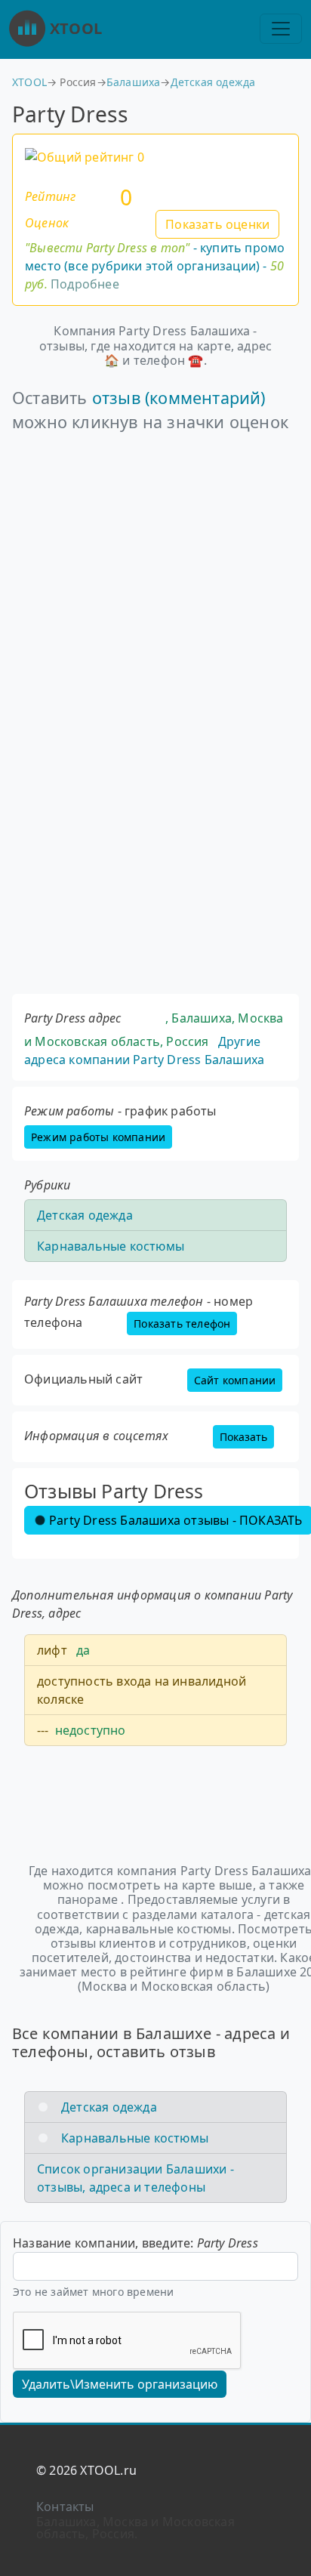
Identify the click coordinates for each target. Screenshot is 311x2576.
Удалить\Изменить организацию (120, 2384)
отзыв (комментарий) (179, 398)
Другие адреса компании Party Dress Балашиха (144, 1050)
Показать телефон (182, 1323)
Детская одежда (213, 82)
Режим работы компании (98, 1137)
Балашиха (134, 82)
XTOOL (76, 28)
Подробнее (85, 284)
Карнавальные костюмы (111, 1246)
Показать (243, 1437)
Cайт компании (235, 1380)
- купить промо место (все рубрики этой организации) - (155, 266)
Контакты (65, 2507)
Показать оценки (217, 224)
